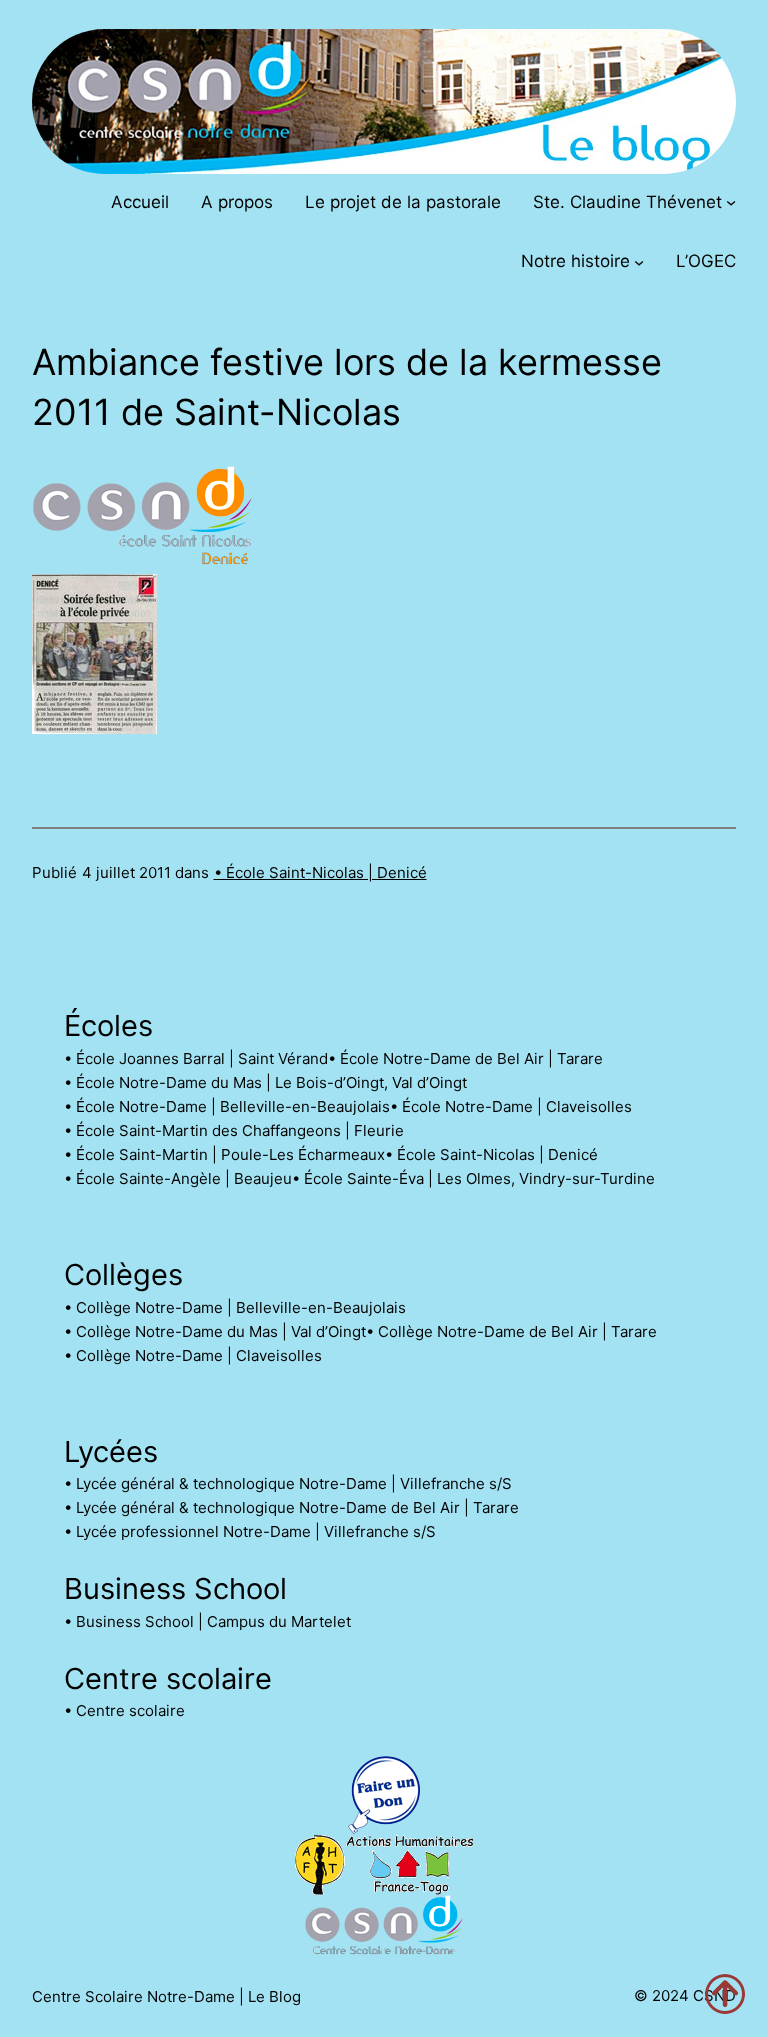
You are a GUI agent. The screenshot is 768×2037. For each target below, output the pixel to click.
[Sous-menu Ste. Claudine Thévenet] (731, 202)
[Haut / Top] (725, 1994)
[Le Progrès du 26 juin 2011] (94, 728)
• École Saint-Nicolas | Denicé (320, 872)
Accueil (140, 202)
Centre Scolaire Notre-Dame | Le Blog (166, 1996)
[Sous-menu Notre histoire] (639, 261)
